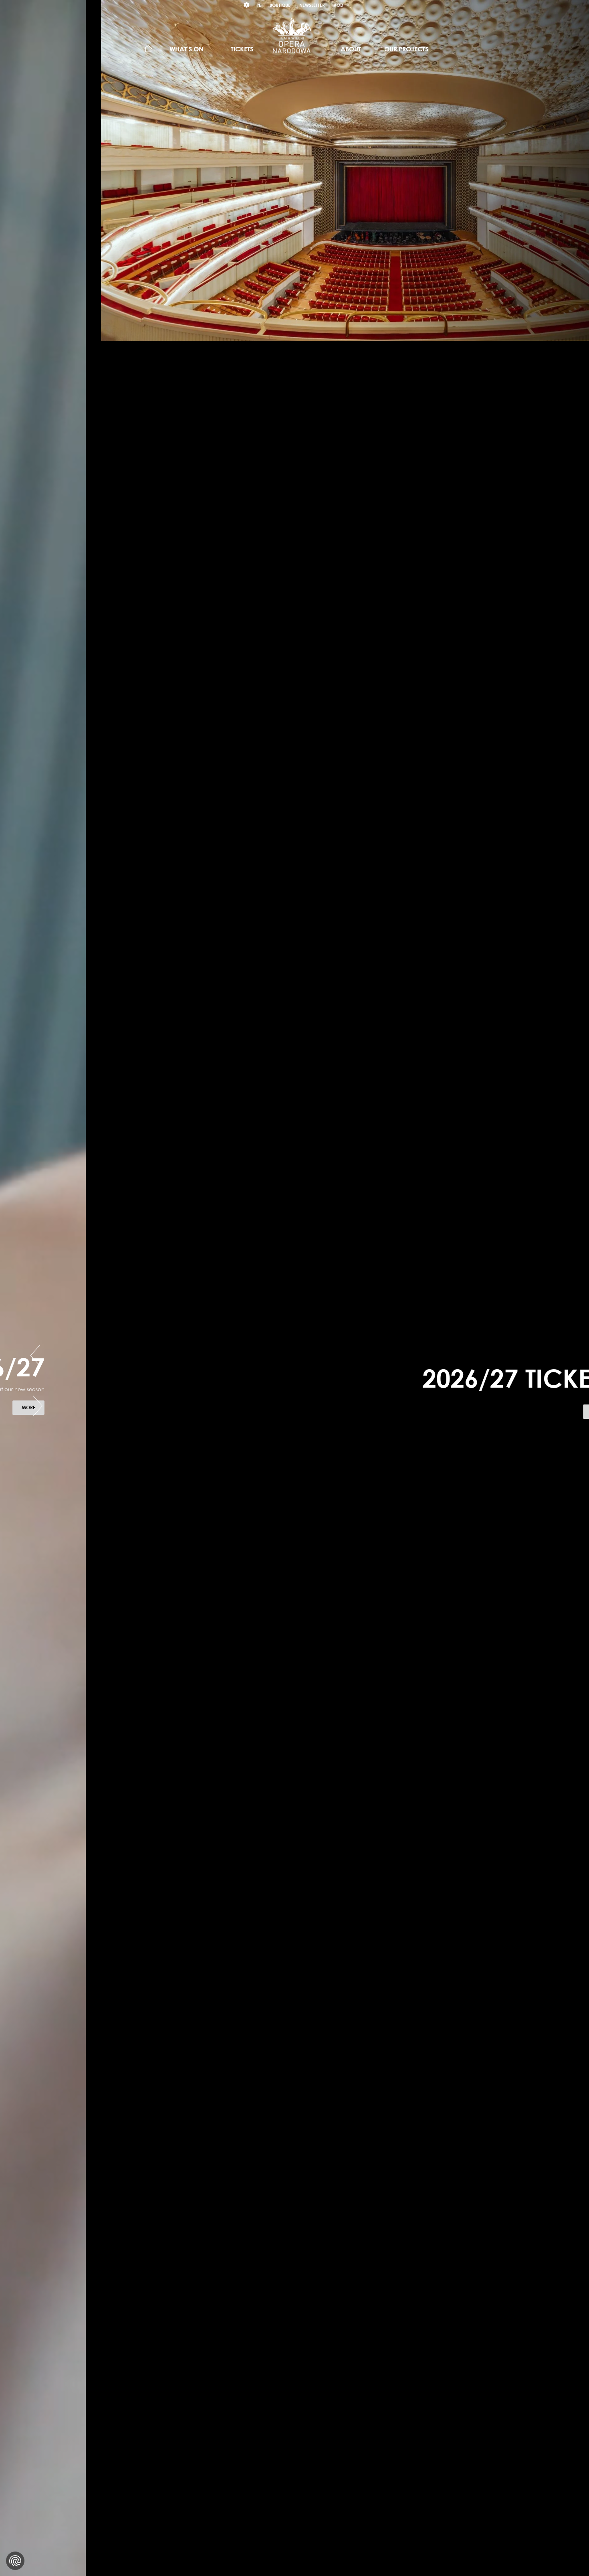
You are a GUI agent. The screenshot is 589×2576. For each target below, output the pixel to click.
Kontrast (247, 5)
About (351, 49)
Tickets (242, 49)
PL (259, 5)
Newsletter (312, 5)
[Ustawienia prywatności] (15, 2561)
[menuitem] (148, 49)
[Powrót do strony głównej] (292, 35)
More (536, 1413)
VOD (338, 5)
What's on (187, 49)
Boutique (280, 5)
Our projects (406, 49)
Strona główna (148, 49)
